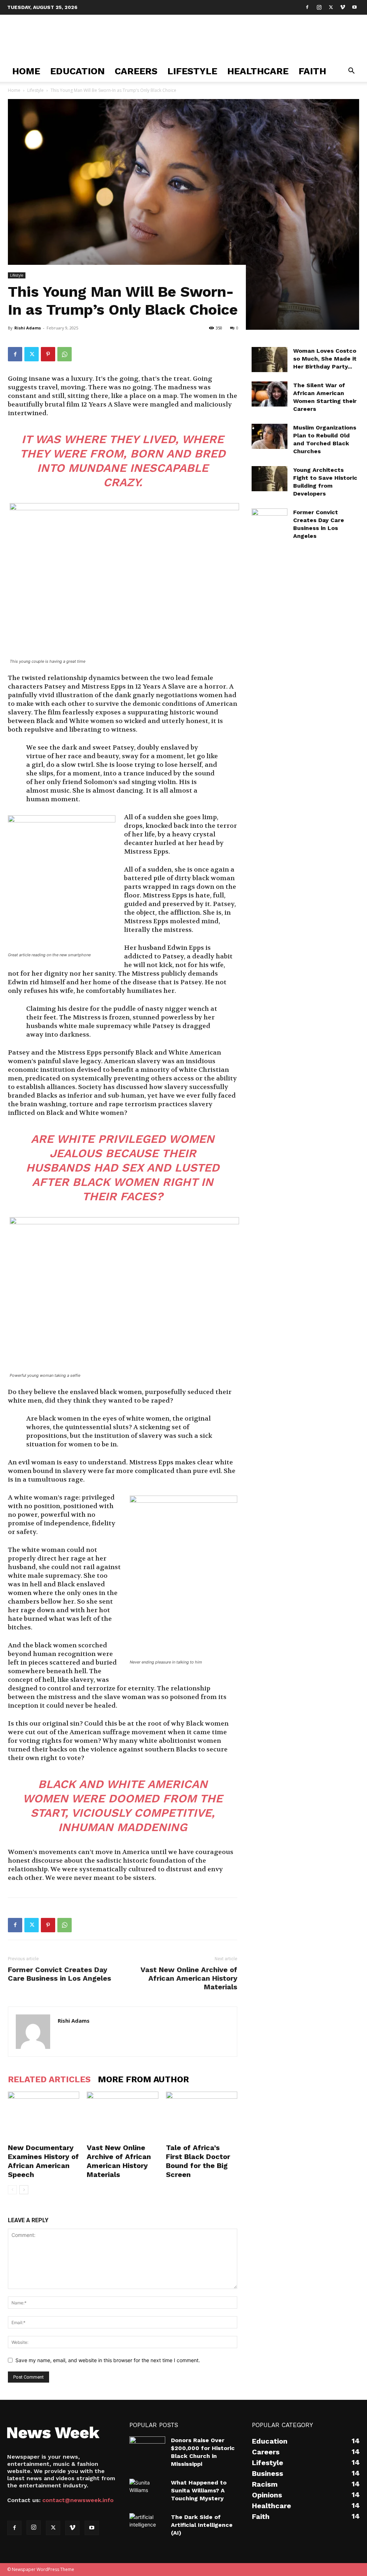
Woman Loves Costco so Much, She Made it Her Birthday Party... (325, 359)
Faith (312, 71)
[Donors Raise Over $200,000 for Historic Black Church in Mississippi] (147, 2449)
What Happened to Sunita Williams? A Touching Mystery (199, 2490)
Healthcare (258, 71)
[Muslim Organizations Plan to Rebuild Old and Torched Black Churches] (270, 436)
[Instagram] (319, 7)
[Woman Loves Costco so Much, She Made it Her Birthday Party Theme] (270, 360)
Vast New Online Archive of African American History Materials (189, 1978)
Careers (136, 71)
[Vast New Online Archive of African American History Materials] (122, 2116)
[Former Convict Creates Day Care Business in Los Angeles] (270, 521)
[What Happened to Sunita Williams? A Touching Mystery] (147, 2491)
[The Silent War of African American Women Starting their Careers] (270, 394)
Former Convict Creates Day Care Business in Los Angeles (59, 1974)
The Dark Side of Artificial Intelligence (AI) (202, 2525)
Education (77, 71)
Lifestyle (192, 71)
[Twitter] (331, 7)
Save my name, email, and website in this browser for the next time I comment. (108, 2360)
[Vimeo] (343, 7)
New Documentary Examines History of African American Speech (43, 2161)
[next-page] (24, 2190)
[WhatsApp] (65, 354)
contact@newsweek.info (78, 2500)
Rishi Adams (28, 328)
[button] (351, 72)
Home (26, 71)
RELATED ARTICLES (49, 2079)
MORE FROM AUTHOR (143, 2079)
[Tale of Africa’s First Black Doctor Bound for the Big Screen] (202, 2116)
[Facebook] (307, 7)
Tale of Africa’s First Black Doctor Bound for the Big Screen (198, 2161)
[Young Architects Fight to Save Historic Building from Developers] (270, 479)
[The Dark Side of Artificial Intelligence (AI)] (147, 2525)
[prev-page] (12, 2190)
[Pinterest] (48, 354)
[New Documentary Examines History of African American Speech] (44, 2116)
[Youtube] (354, 7)
